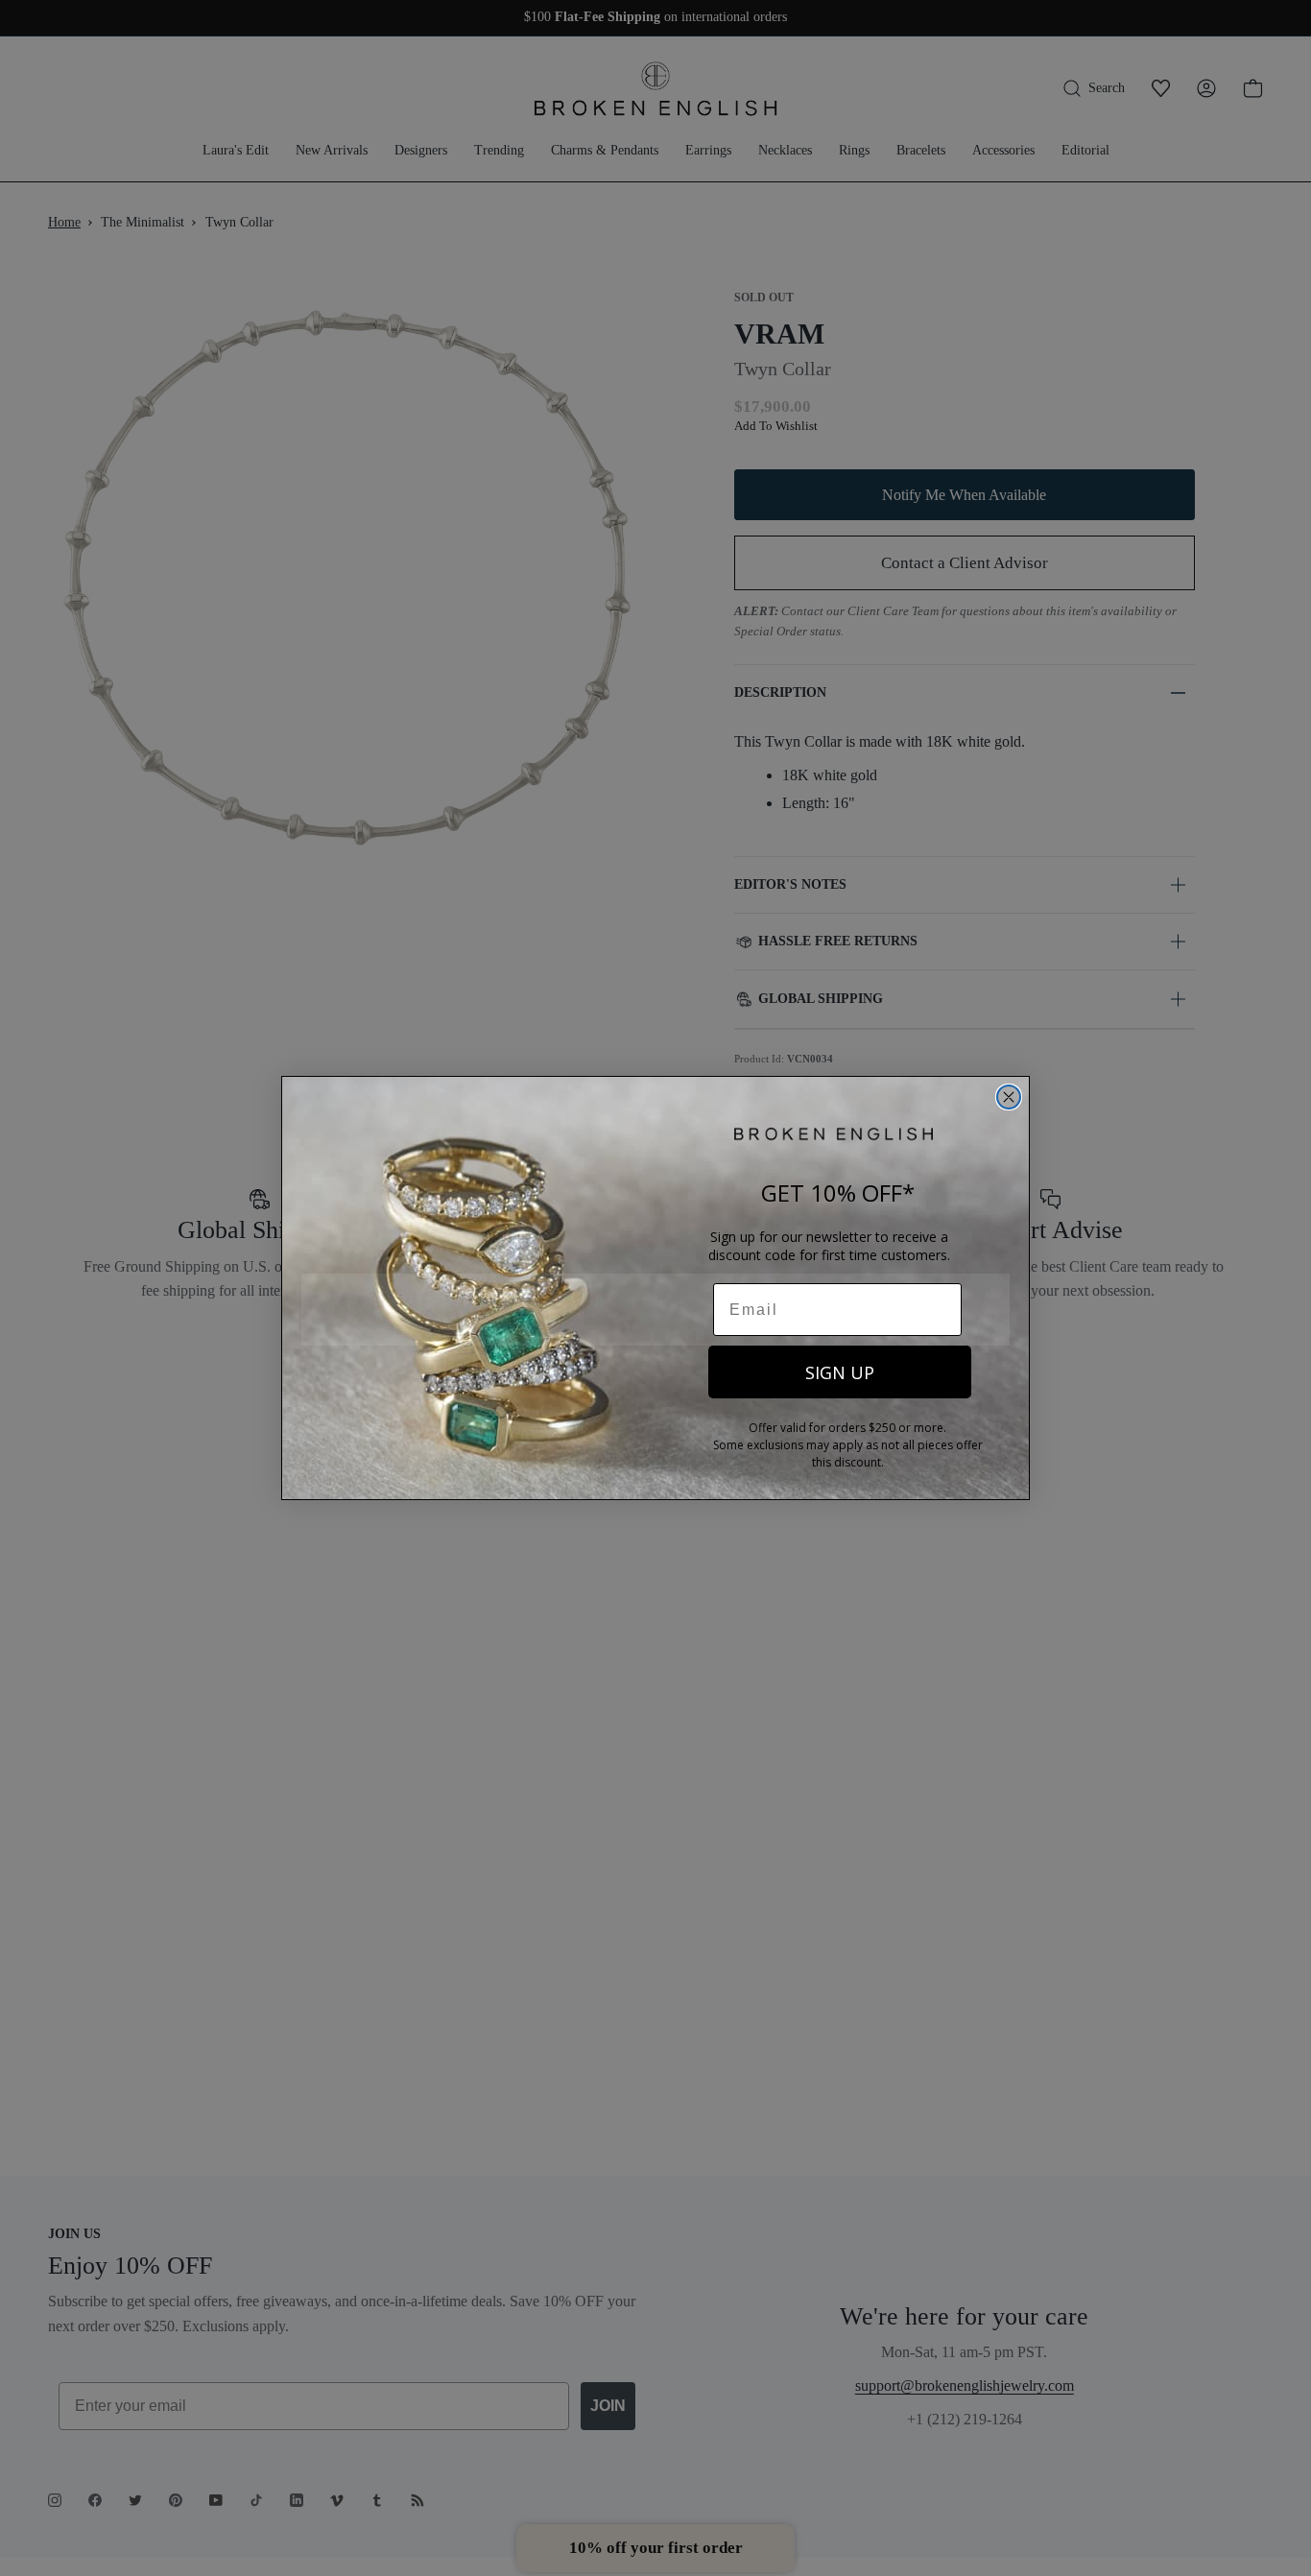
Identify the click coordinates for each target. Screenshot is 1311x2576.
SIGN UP (840, 1372)
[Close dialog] (1009, 1097)
